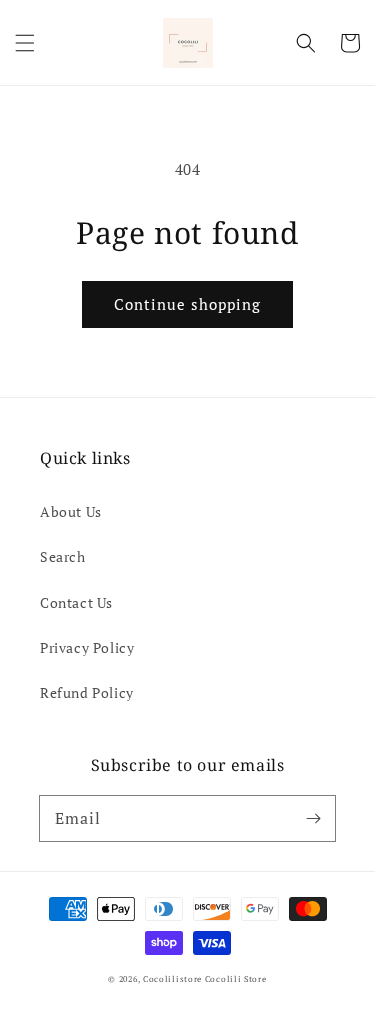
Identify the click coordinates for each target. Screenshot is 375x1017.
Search (63, 556)
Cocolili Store (236, 978)
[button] (25, 43)
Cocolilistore (172, 978)
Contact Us (76, 602)
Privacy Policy (87, 647)
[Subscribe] (313, 818)
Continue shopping (187, 304)
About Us (71, 511)
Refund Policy (87, 692)
